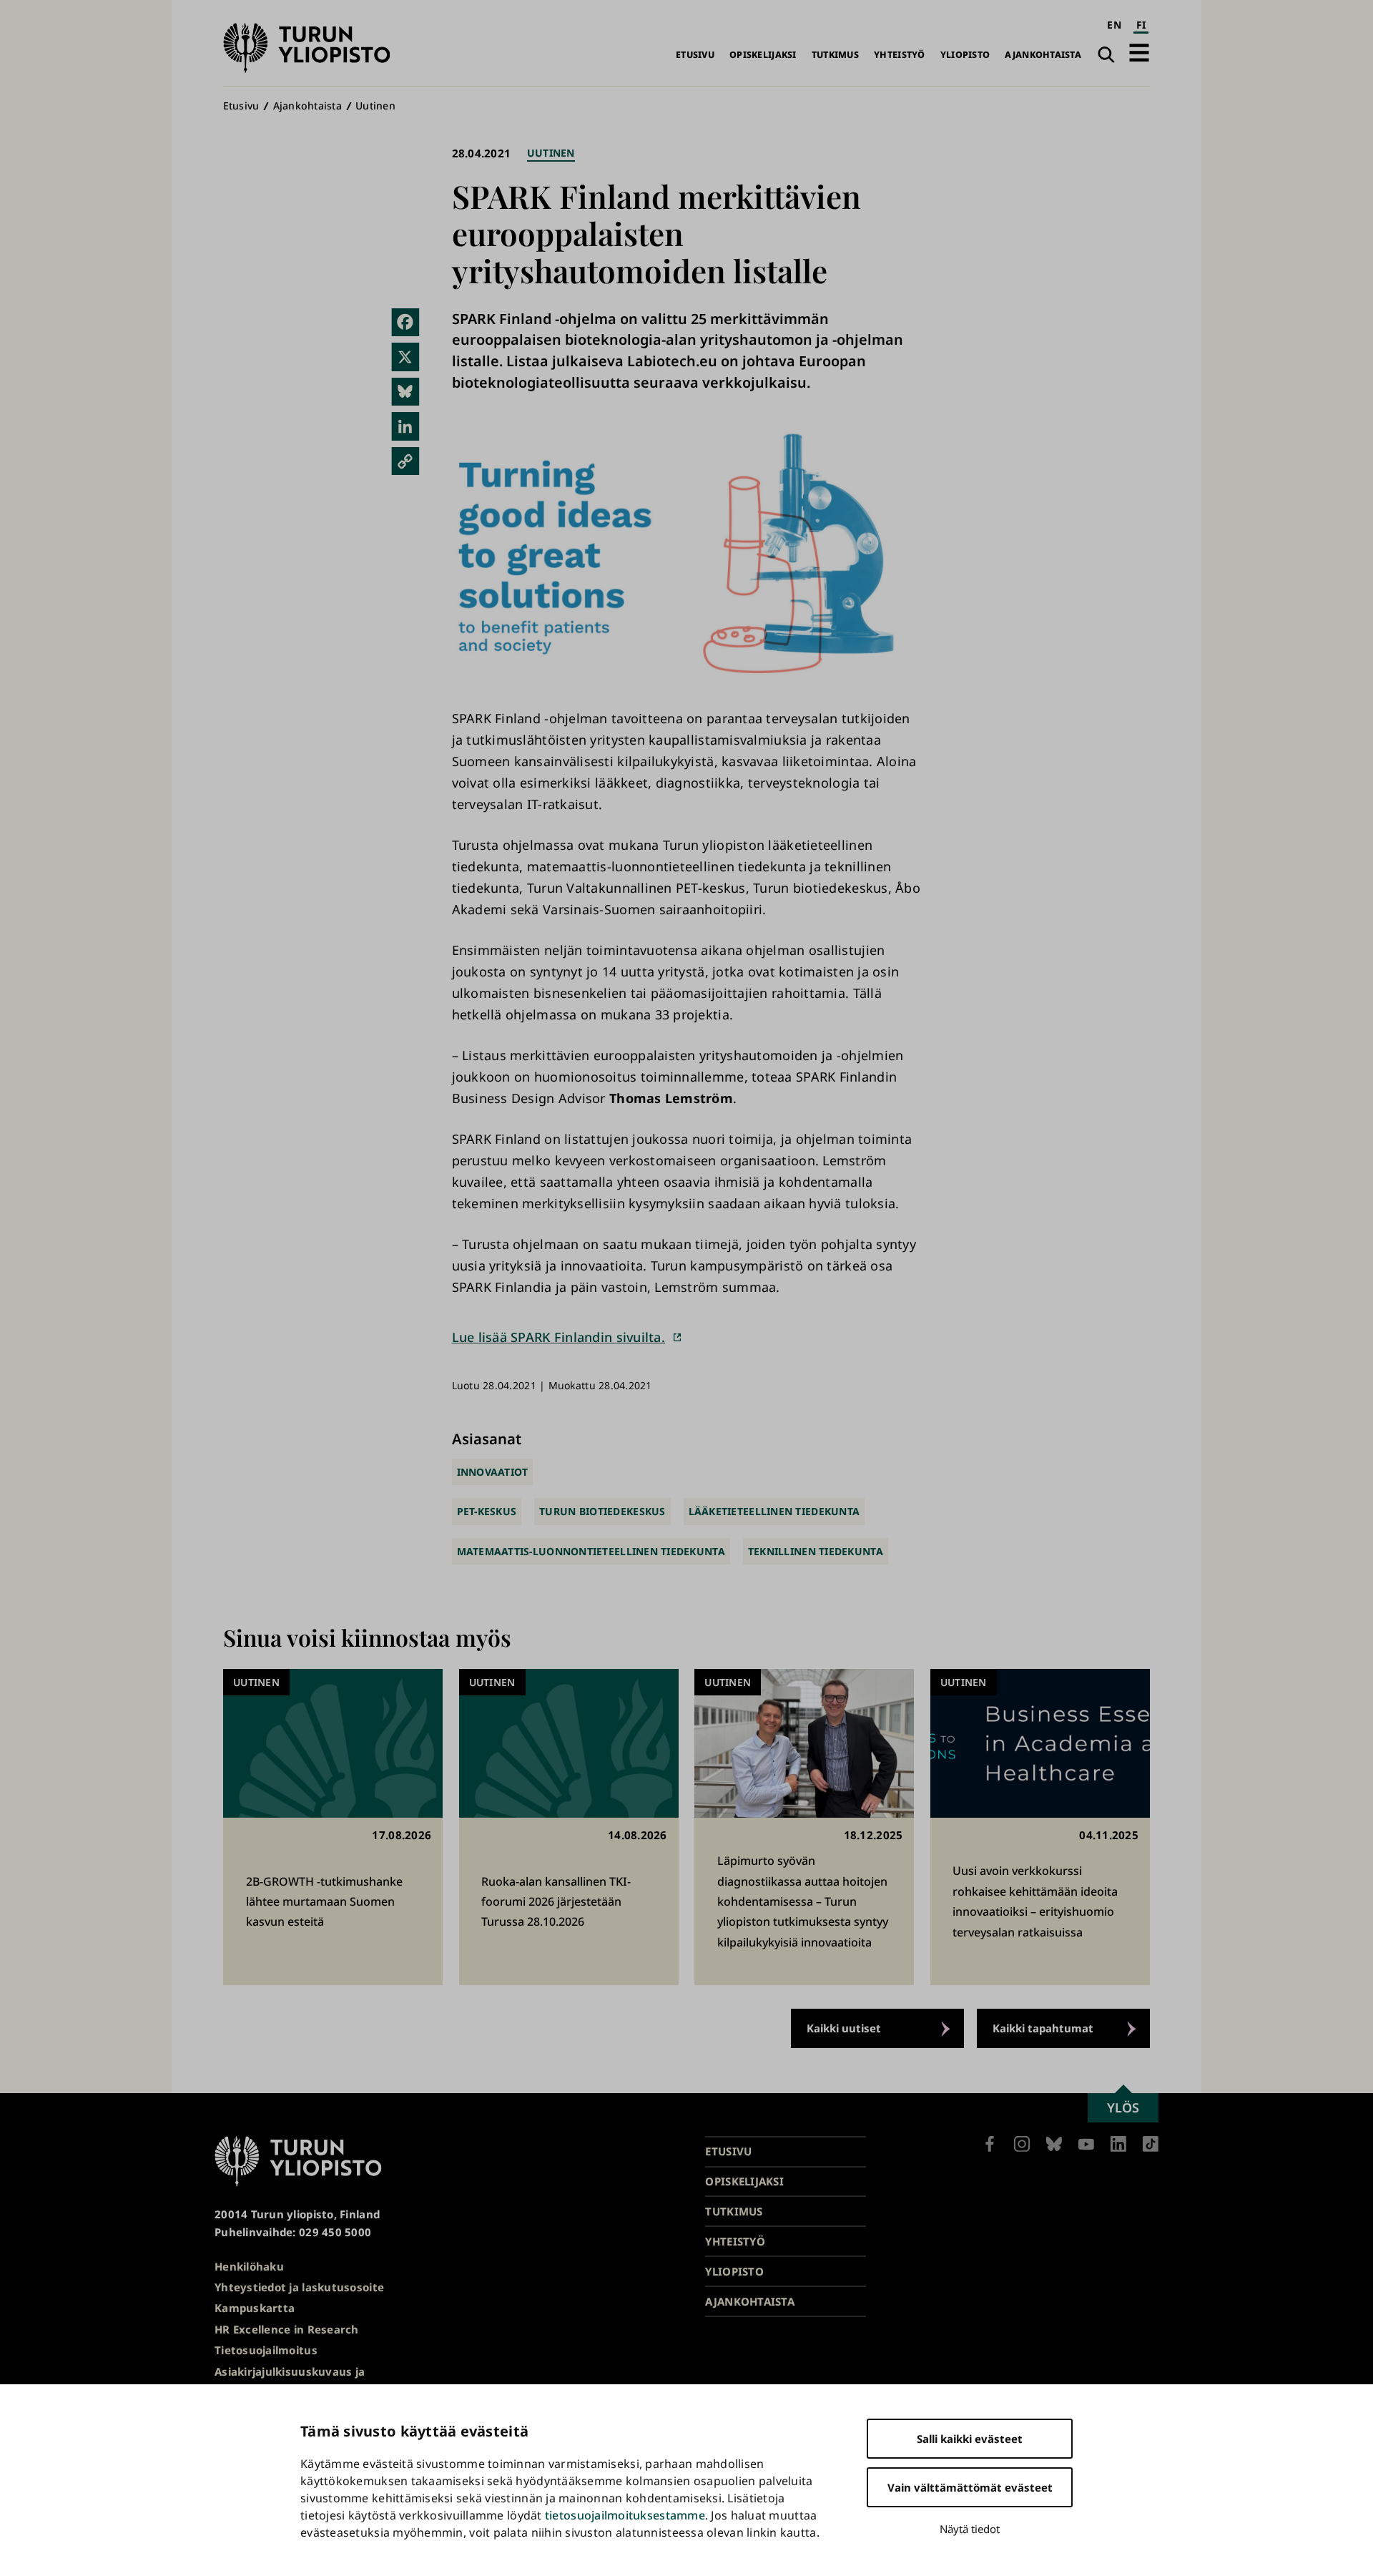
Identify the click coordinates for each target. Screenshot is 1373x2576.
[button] (1139, 53)
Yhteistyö (899, 55)
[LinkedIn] (405, 426)
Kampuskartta (255, 2308)
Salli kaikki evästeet (970, 2439)
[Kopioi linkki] (405, 461)
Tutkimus (835, 55)
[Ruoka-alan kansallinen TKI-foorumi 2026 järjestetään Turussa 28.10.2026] (569, 1827)
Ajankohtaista (1043, 55)
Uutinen (375, 106)
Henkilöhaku (249, 2266)
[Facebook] (405, 323)
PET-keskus (487, 1511)
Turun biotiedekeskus (602, 1511)
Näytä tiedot (970, 2529)
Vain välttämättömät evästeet (970, 2487)
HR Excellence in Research (287, 2329)
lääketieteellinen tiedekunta (774, 1511)
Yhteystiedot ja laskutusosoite (299, 2287)
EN (1114, 25)
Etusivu (695, 55)
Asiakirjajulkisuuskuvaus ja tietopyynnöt (290, 2380)
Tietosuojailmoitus (266, 2350)
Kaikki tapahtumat (1043, 2028)
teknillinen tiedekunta (816, 1551)
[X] (405, 357)
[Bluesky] (405, 392)
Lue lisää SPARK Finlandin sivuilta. (558, 1337)
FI (1141, 25)
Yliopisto (965, 55)
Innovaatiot (493, 1472)
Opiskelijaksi (763, 55)
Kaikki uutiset (844, 2028)
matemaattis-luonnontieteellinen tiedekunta (591, 1551)
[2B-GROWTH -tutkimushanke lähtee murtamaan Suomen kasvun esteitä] (333, 1827)
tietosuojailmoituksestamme (625, 2515)
